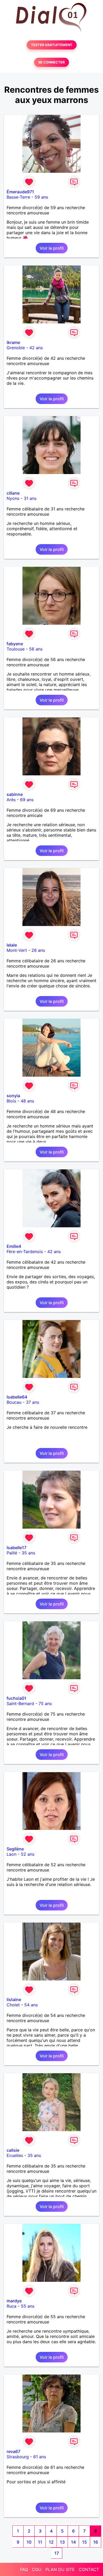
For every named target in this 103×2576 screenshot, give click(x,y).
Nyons (13, 498)
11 (40, 2542)
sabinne (15, 794)
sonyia (13, 1096)
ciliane (13, 493)
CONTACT (89, 2569)
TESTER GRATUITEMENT (52, 45)
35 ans (28, 1553)
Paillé (12, 1553)
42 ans (36, 348)
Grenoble (16, 348)
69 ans (27, 800)
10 (29, 2542)
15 (85, 2542)
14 (73, 2542)
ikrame (13, 342)
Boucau (14, 1402)
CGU (37, 2569)
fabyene (15, 644)
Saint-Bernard (20, 1703)
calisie (13, 2150)
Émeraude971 (20, 192)
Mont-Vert (17, 950)
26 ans (38, 950)
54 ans (31, 2005)
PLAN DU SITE (60, 2569)
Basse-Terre (18, 197)
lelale (12, 945)
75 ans (45, 1703)
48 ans (27, 1101)
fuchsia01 (17, 1698)
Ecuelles (15, 2155)
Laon (11, 1854)
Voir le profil (52, 248)
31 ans (30, 498)
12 (51, 2542)
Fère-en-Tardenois (25, 1252)
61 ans (40, 2457)
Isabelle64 (17, 1397)
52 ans (28, 1854)
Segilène (15, 1849)
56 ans (36, 649)
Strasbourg (18, 2457)
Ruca (11, 2306)
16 (96, 2542)
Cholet (13, 2005)
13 (62, 2542)
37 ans (32, 1402)
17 (57, 2553)
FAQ (24, 2569)
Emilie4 (14, 1246)
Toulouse (16, 649)
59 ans (41, 197)
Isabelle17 (17, 1548)
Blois (11, 1101)
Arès (11, 800)
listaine (14, 1999)
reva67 (13, 2451)
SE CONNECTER (51, 62)
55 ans (28, 2306)
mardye (14, 2301)
